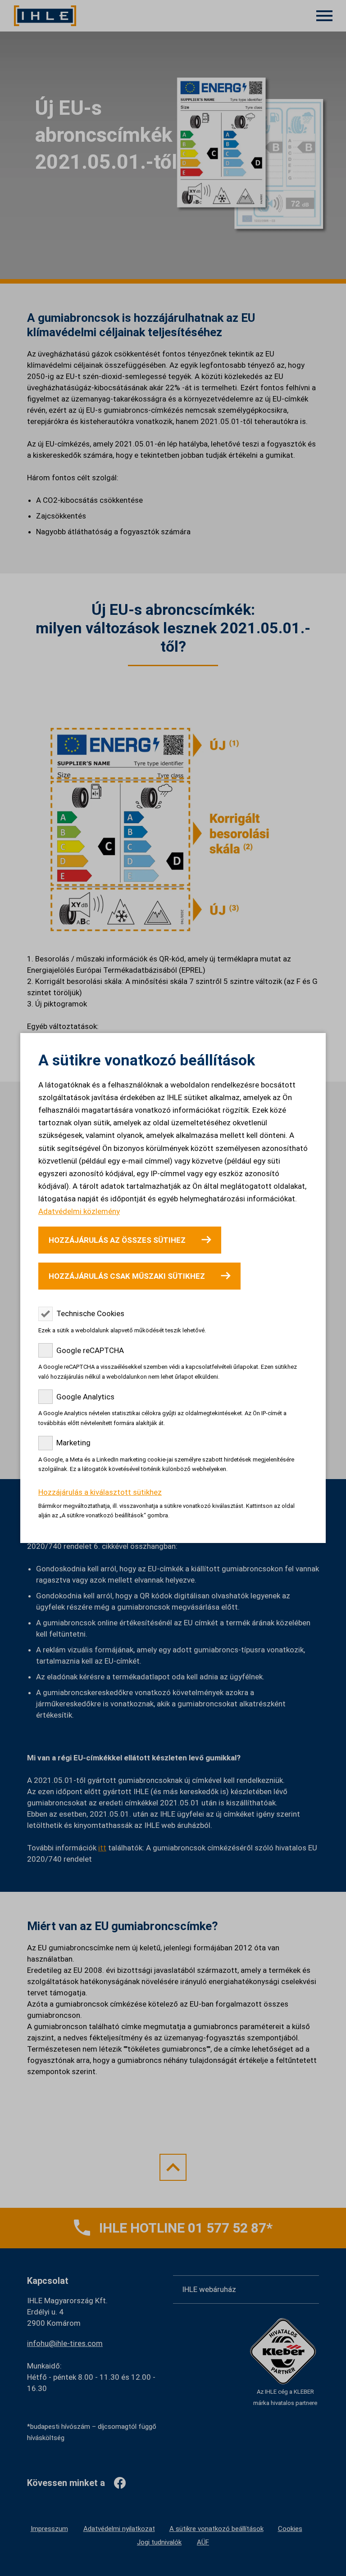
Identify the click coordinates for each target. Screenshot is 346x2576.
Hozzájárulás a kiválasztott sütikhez (100, 1492)
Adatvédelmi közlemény (79, 1211)
